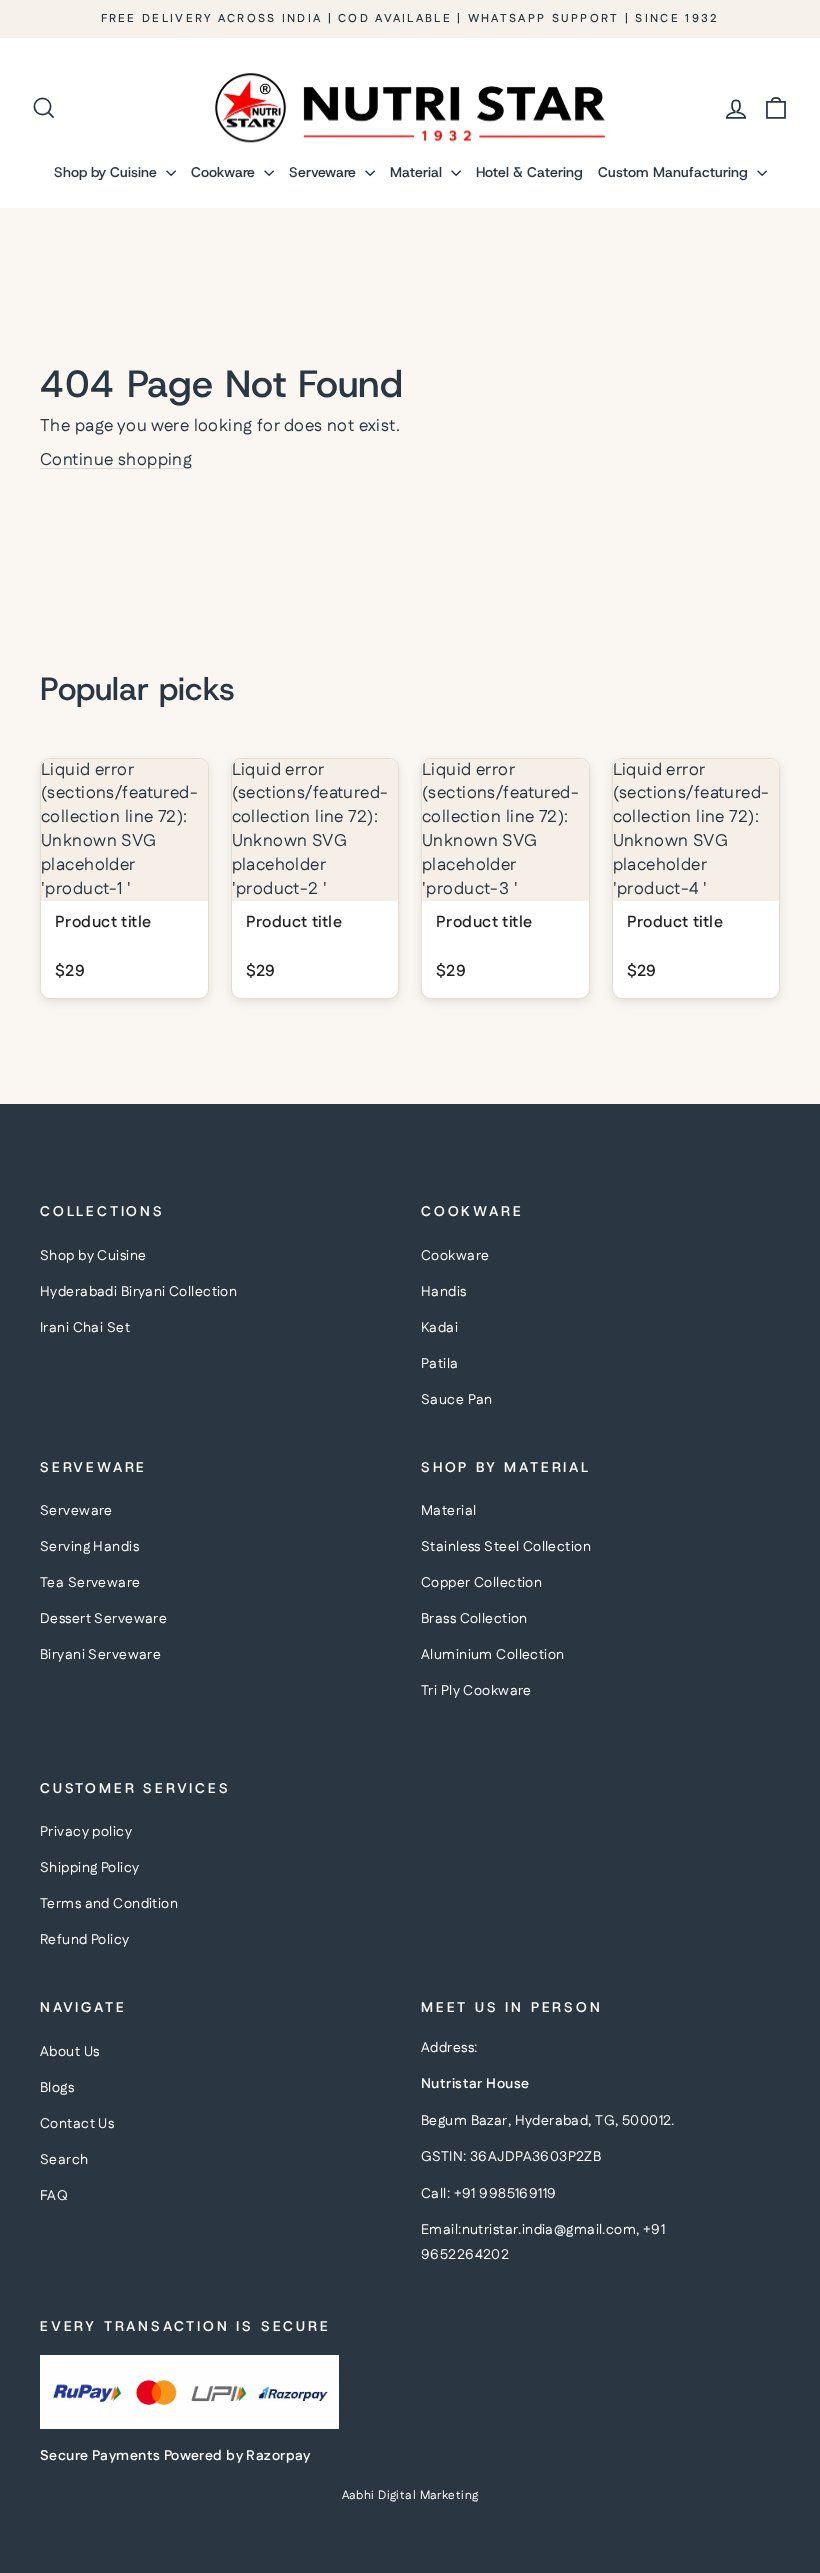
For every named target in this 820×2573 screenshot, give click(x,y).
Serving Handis (89, 1547)
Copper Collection (481, 1583)
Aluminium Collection (493, 1655)
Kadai (439, 1328)
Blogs (57, 2088)
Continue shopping (116, 460)
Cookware (225, 172)
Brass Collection (474, 1619)
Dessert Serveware (103, 1619)
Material (418, 172)
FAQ (54, 2196)
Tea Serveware (90, 1583)
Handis (444, 1292)
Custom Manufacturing (675, 172)
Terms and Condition (109, 1904)
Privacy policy (86, 1832)
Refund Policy (85, 1940)
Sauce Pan (457, 1400)
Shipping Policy (89, 1868)
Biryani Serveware (100, 1655)
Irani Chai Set (85, 1328)
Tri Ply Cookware (476, 1691)
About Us (69, 2052)
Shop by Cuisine (107, 172)
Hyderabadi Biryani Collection (138, 1292)
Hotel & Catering (529, 172)
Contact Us (77, 2124)
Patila (440, 1364)
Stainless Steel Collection (506, 1547)
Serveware (324, 172)
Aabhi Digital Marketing (410, 2495)
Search (64, 2160)
